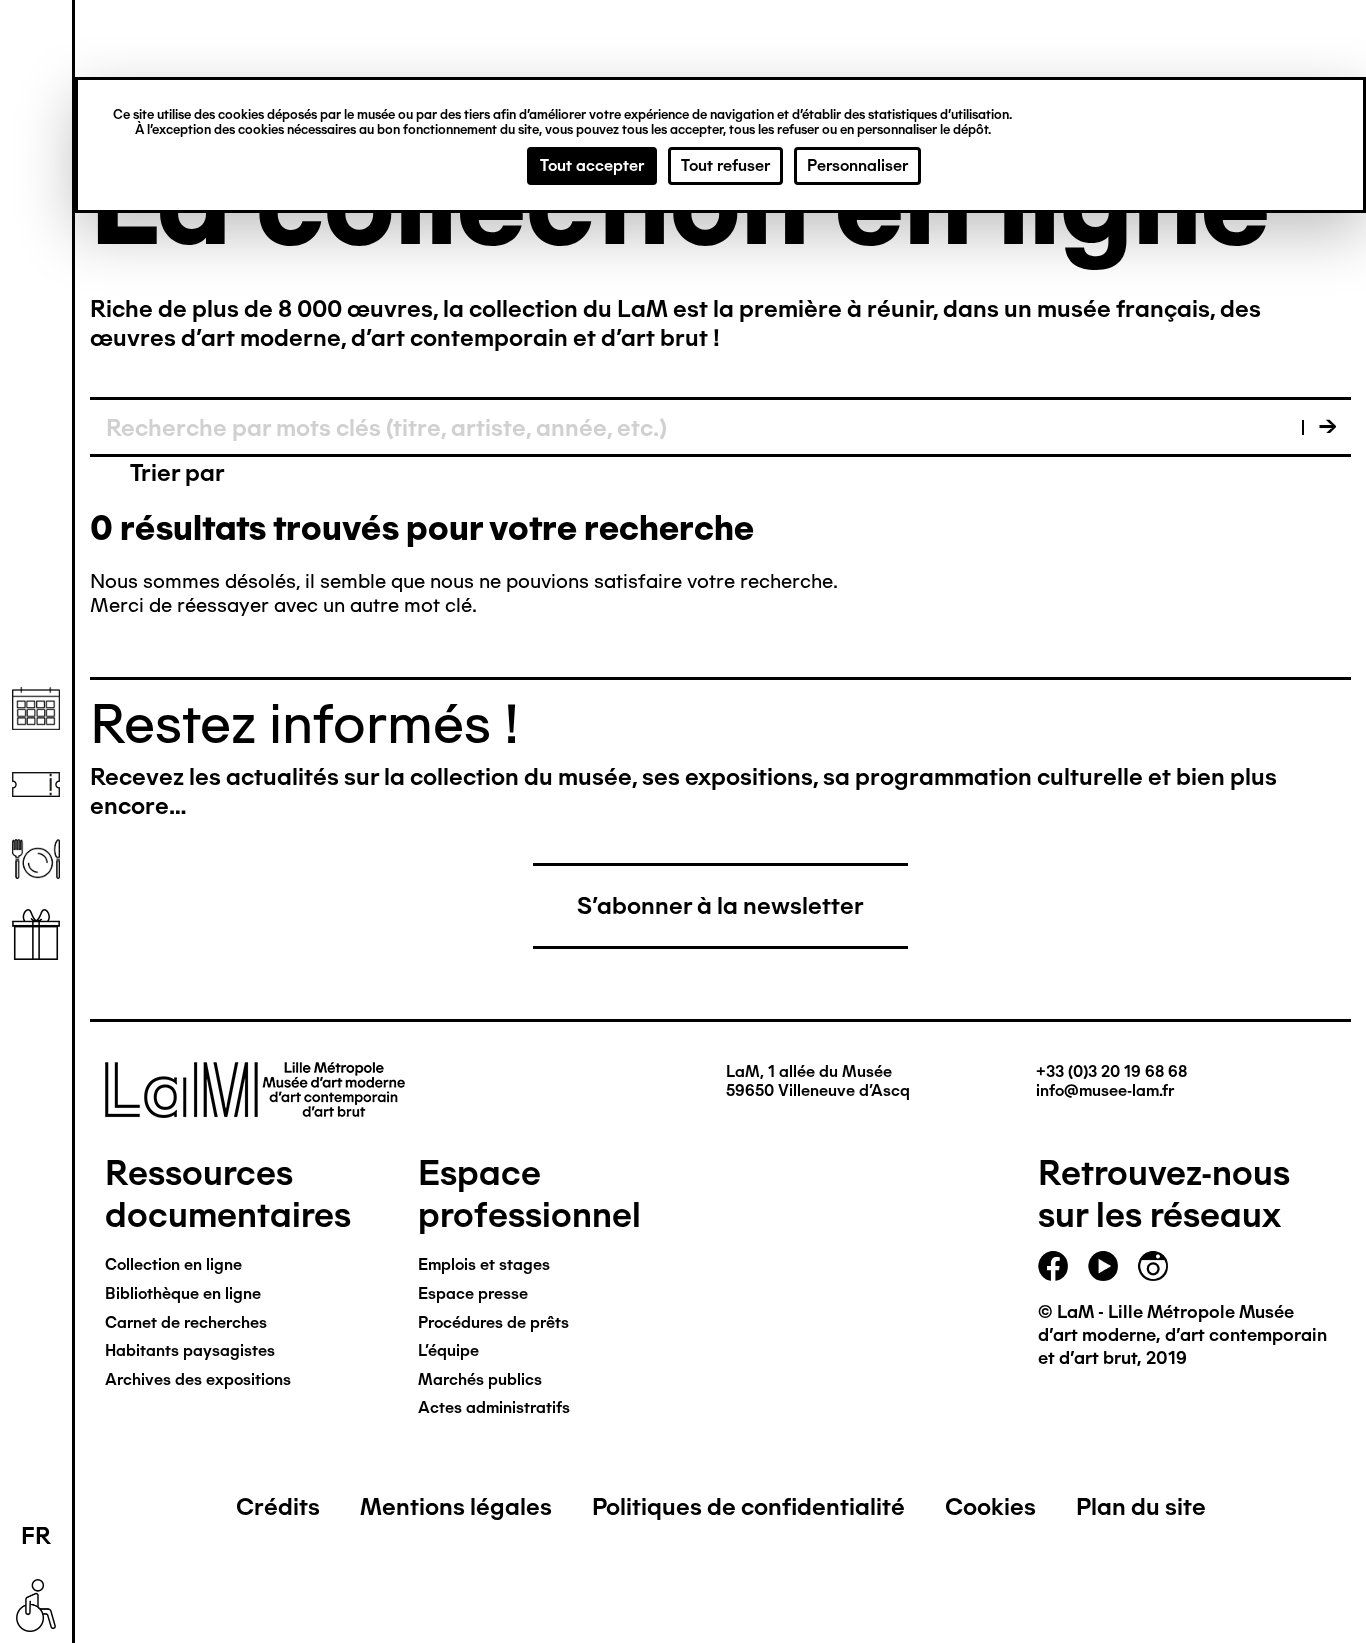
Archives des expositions (198, 1379)
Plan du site (1141, 1506)
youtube (1103, 1266)
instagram (1153, 1266)
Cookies (990, 1506)
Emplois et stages (484, 1264)
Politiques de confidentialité (748, 1506)
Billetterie (36, 784)
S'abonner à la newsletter (720, 905)
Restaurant (36, 859)
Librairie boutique (36, 934)
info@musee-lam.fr (1105, 1090)
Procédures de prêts (493, 1322)
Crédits (278, 1506)
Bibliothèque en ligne (183, 1293)
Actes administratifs (494, 1407)
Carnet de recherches (186, 1322)
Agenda (36, 709)
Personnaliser (857, 165)
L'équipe (448, 1350)
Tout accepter (592, 165)
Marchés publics (480, 1379)
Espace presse (473, 1293)
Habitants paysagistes (190, 1350)
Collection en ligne (173, 1264)
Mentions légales (456, 1506)
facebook (1053, 1266)
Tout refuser (725, 165)
